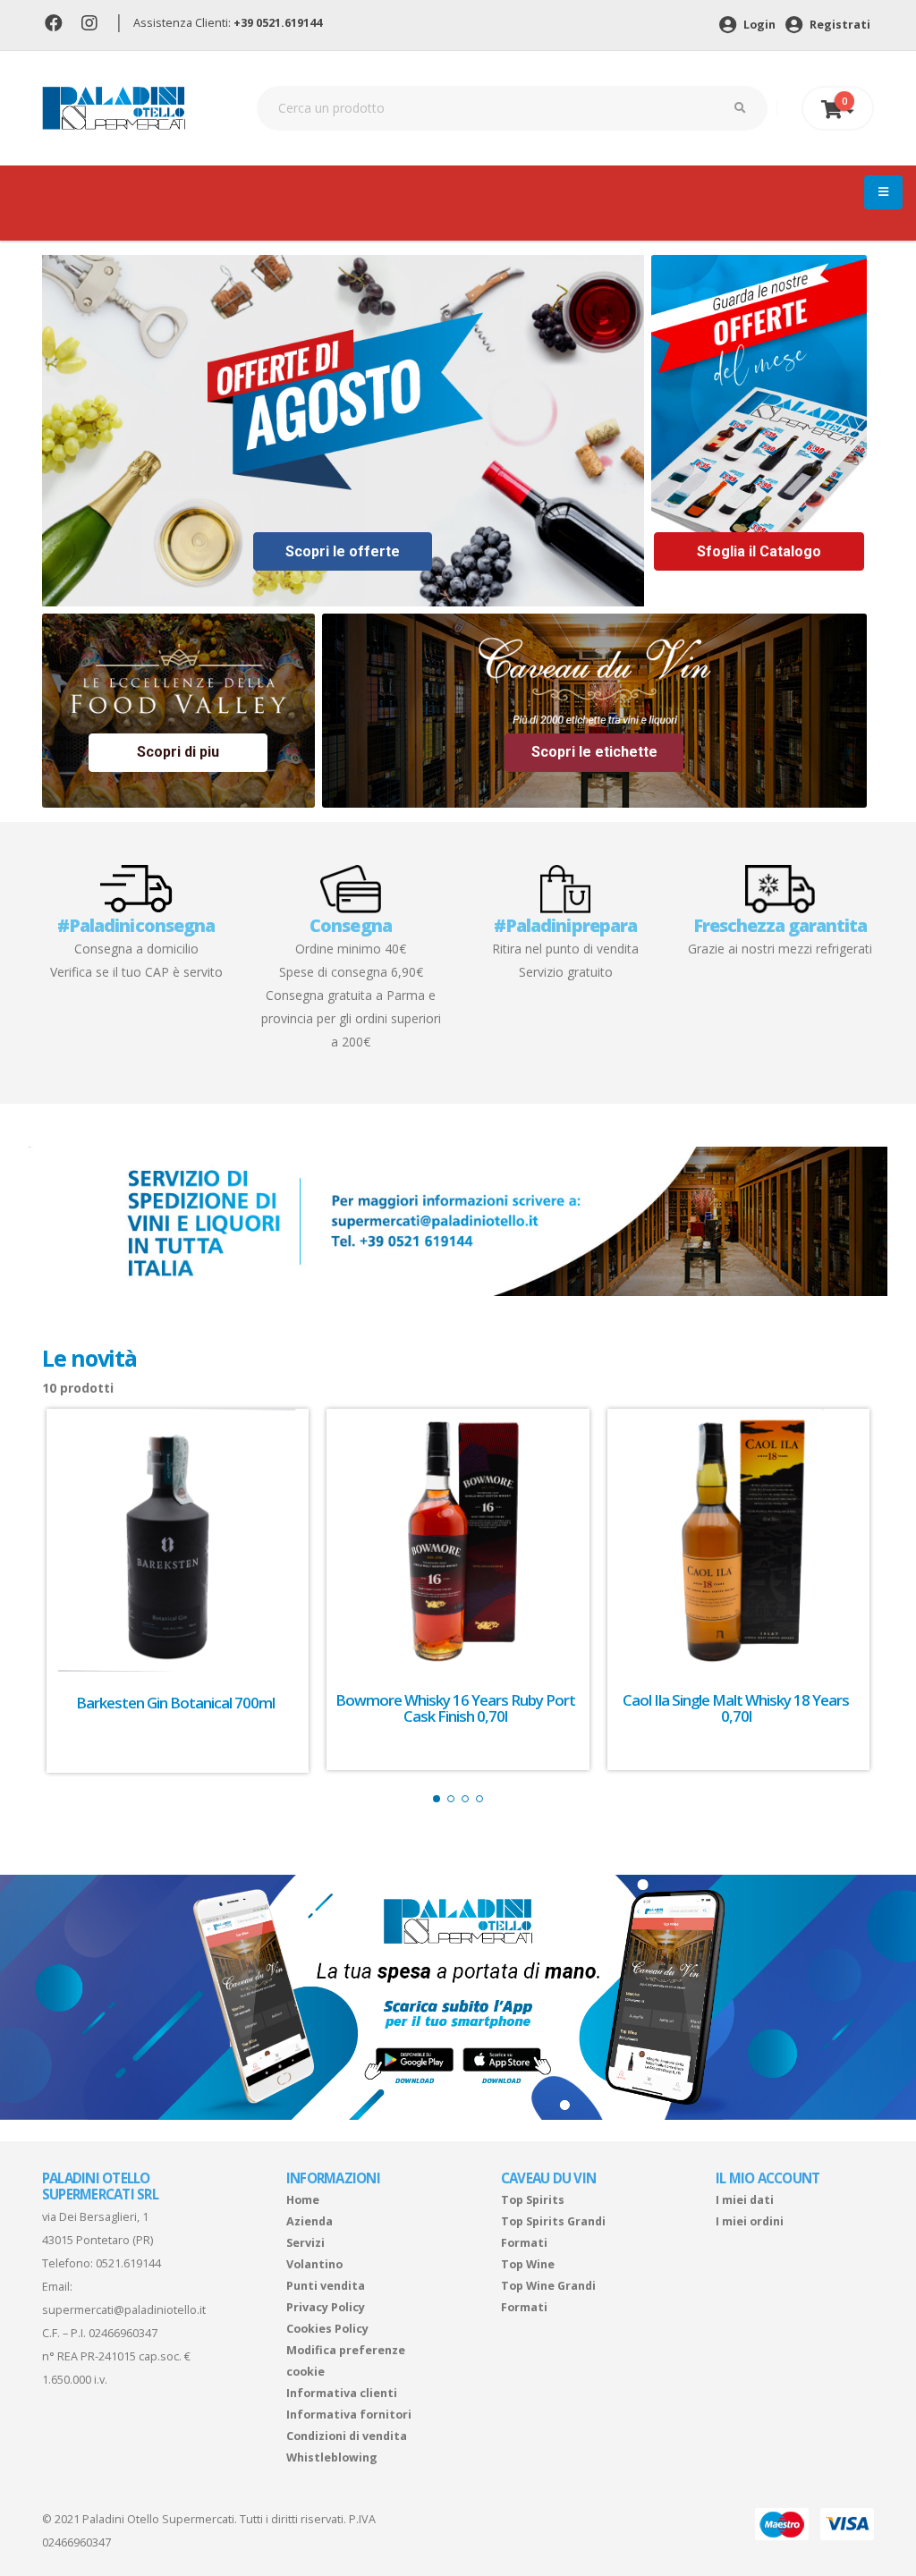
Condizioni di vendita (347, 2436)
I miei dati (745, 2200)
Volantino (314, 2264)
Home (303, 2200)
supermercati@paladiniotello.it (124, 2310)
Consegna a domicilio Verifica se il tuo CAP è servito (136, 947)
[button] (437, 1799)
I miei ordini (750, 2221)
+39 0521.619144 (278, 23)
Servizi (305, 2243)
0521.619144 (128, 2263)
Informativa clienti (342, 2393)
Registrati (839, 25)
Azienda (310, 2221)
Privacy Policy (326, 2307)
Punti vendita (326, 2286)
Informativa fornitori (349, 2415)
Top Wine (528, 2264)
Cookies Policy (327, 2329)
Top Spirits (533, 2200)
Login (758, 25)
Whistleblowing (332, 2457)
